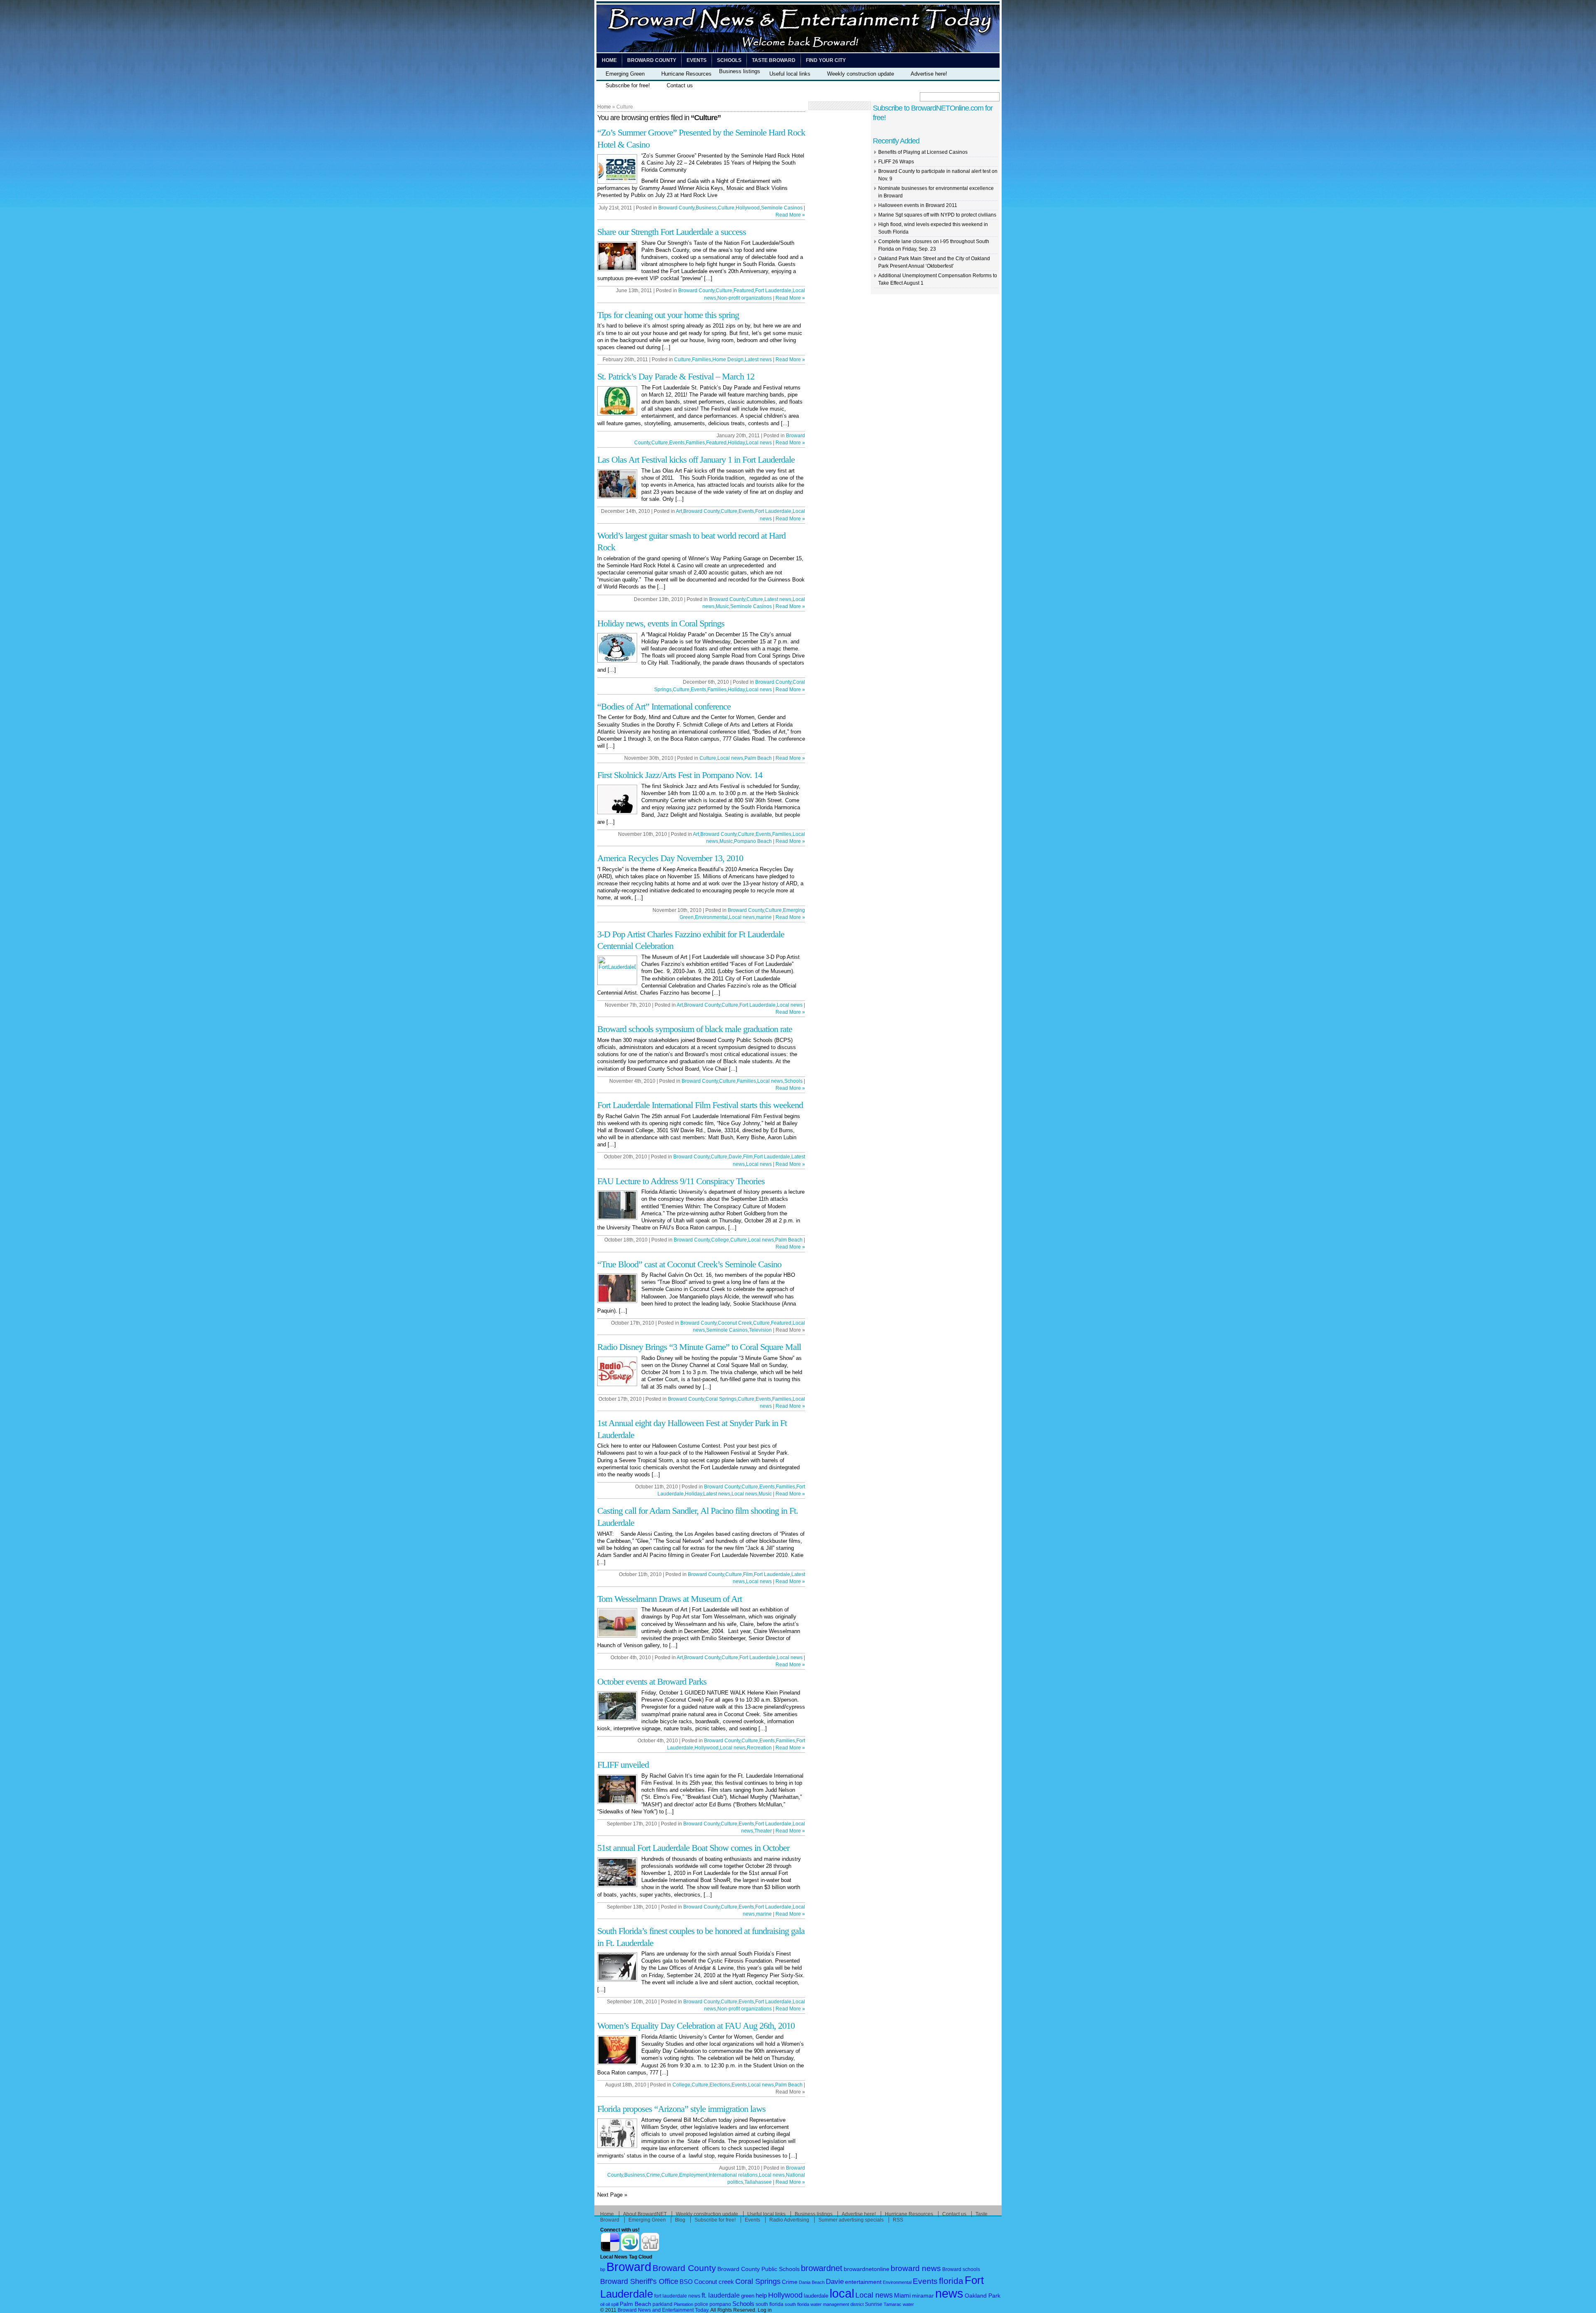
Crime (653, 2175)
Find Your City (826, 60)
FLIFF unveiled (623, 1765)
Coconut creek (714, 2282)
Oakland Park (983, 2296)
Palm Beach (758, 758)
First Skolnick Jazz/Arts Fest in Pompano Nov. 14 (680, 775)
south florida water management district (824, 2304)
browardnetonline (867, 2269)
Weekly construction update (861, 74)
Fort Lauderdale (773, 291)
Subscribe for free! (628, 85)
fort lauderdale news (677, 2296)
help (761, 2296)
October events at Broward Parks (652, 1681)
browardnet (822, 2268)
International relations (733, 2175)
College (720, 1240)
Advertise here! (929, 74)
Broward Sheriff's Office (639, 2281)
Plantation (683, 2304)
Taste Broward (774, 60)
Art (679, 511)
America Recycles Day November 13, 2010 (670, 858)
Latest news (758, 360)
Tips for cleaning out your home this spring (668, 315)
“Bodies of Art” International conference (664, 706)
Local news (759, 443)
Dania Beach (812, 2282)
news (949, 2293)
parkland (663, 2304)
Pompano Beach (753, 841)
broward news (916, 2268)
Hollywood (748, 208)
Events (697, 60)
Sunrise (874, 2304)
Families (702, 360)
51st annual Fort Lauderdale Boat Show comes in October (693, 1848)
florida (951, 2281)
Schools (729, 60)
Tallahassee (758, 2182)
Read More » (790, 215)
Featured (744, 291)
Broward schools (961, 2269)
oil (602, 2304)
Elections (720, 2085)
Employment (693, 2175)
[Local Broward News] (798, 51)
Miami (902, 2296)
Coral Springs (721, 1399)
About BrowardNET (645, 2214)
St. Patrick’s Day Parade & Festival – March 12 (676, 376)
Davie (735, 1157)
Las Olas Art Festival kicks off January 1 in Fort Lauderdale (696, 459)
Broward (629, 2267)
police (701, 2304)
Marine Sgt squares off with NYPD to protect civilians (937, 215)
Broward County (652, 60)
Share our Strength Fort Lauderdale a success (672, 232)
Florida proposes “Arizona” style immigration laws (681, 2109)
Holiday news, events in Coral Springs (661, 623)
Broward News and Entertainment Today (663, 2310)
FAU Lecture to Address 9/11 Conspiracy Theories (681, 1181)
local (842, 2293)
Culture (726, 208)
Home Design (728, 360)
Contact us (680, 85)
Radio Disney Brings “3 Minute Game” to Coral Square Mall (699, 1347)
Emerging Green (625, 74)
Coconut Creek (735, 1323)
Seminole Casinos (782, 208)
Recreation (759, 1748)
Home (609, 60)
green (748, 2296)
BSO (686, 2282)
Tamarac (893, 2304)
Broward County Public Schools (759, 2269)
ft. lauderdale (721, 2295)
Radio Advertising (789, 2220)
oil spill (612, 2304)
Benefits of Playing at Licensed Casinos (923, 152)
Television (760, 1330)
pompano (720, 2304)
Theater (763, 1831)
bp (603, 2269)
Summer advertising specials (851, 2220)
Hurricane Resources (686, 74)
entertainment (863, 2282)
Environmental (711, 917)
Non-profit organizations (745, 298)
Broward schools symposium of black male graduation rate (695, 1029)
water (908, 2304)
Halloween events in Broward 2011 (918, 205)
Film (748, 1157)
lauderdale (816, 2296)
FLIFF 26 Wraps (896, 162)
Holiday (736, 443)
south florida (770, 2304)
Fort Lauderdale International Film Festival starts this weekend (700, 1105)
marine (764, 917)
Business (706, 208)
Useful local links (790, 74)
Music (722, 606)
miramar (923, 2296)
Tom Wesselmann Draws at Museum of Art (670, 1599)
